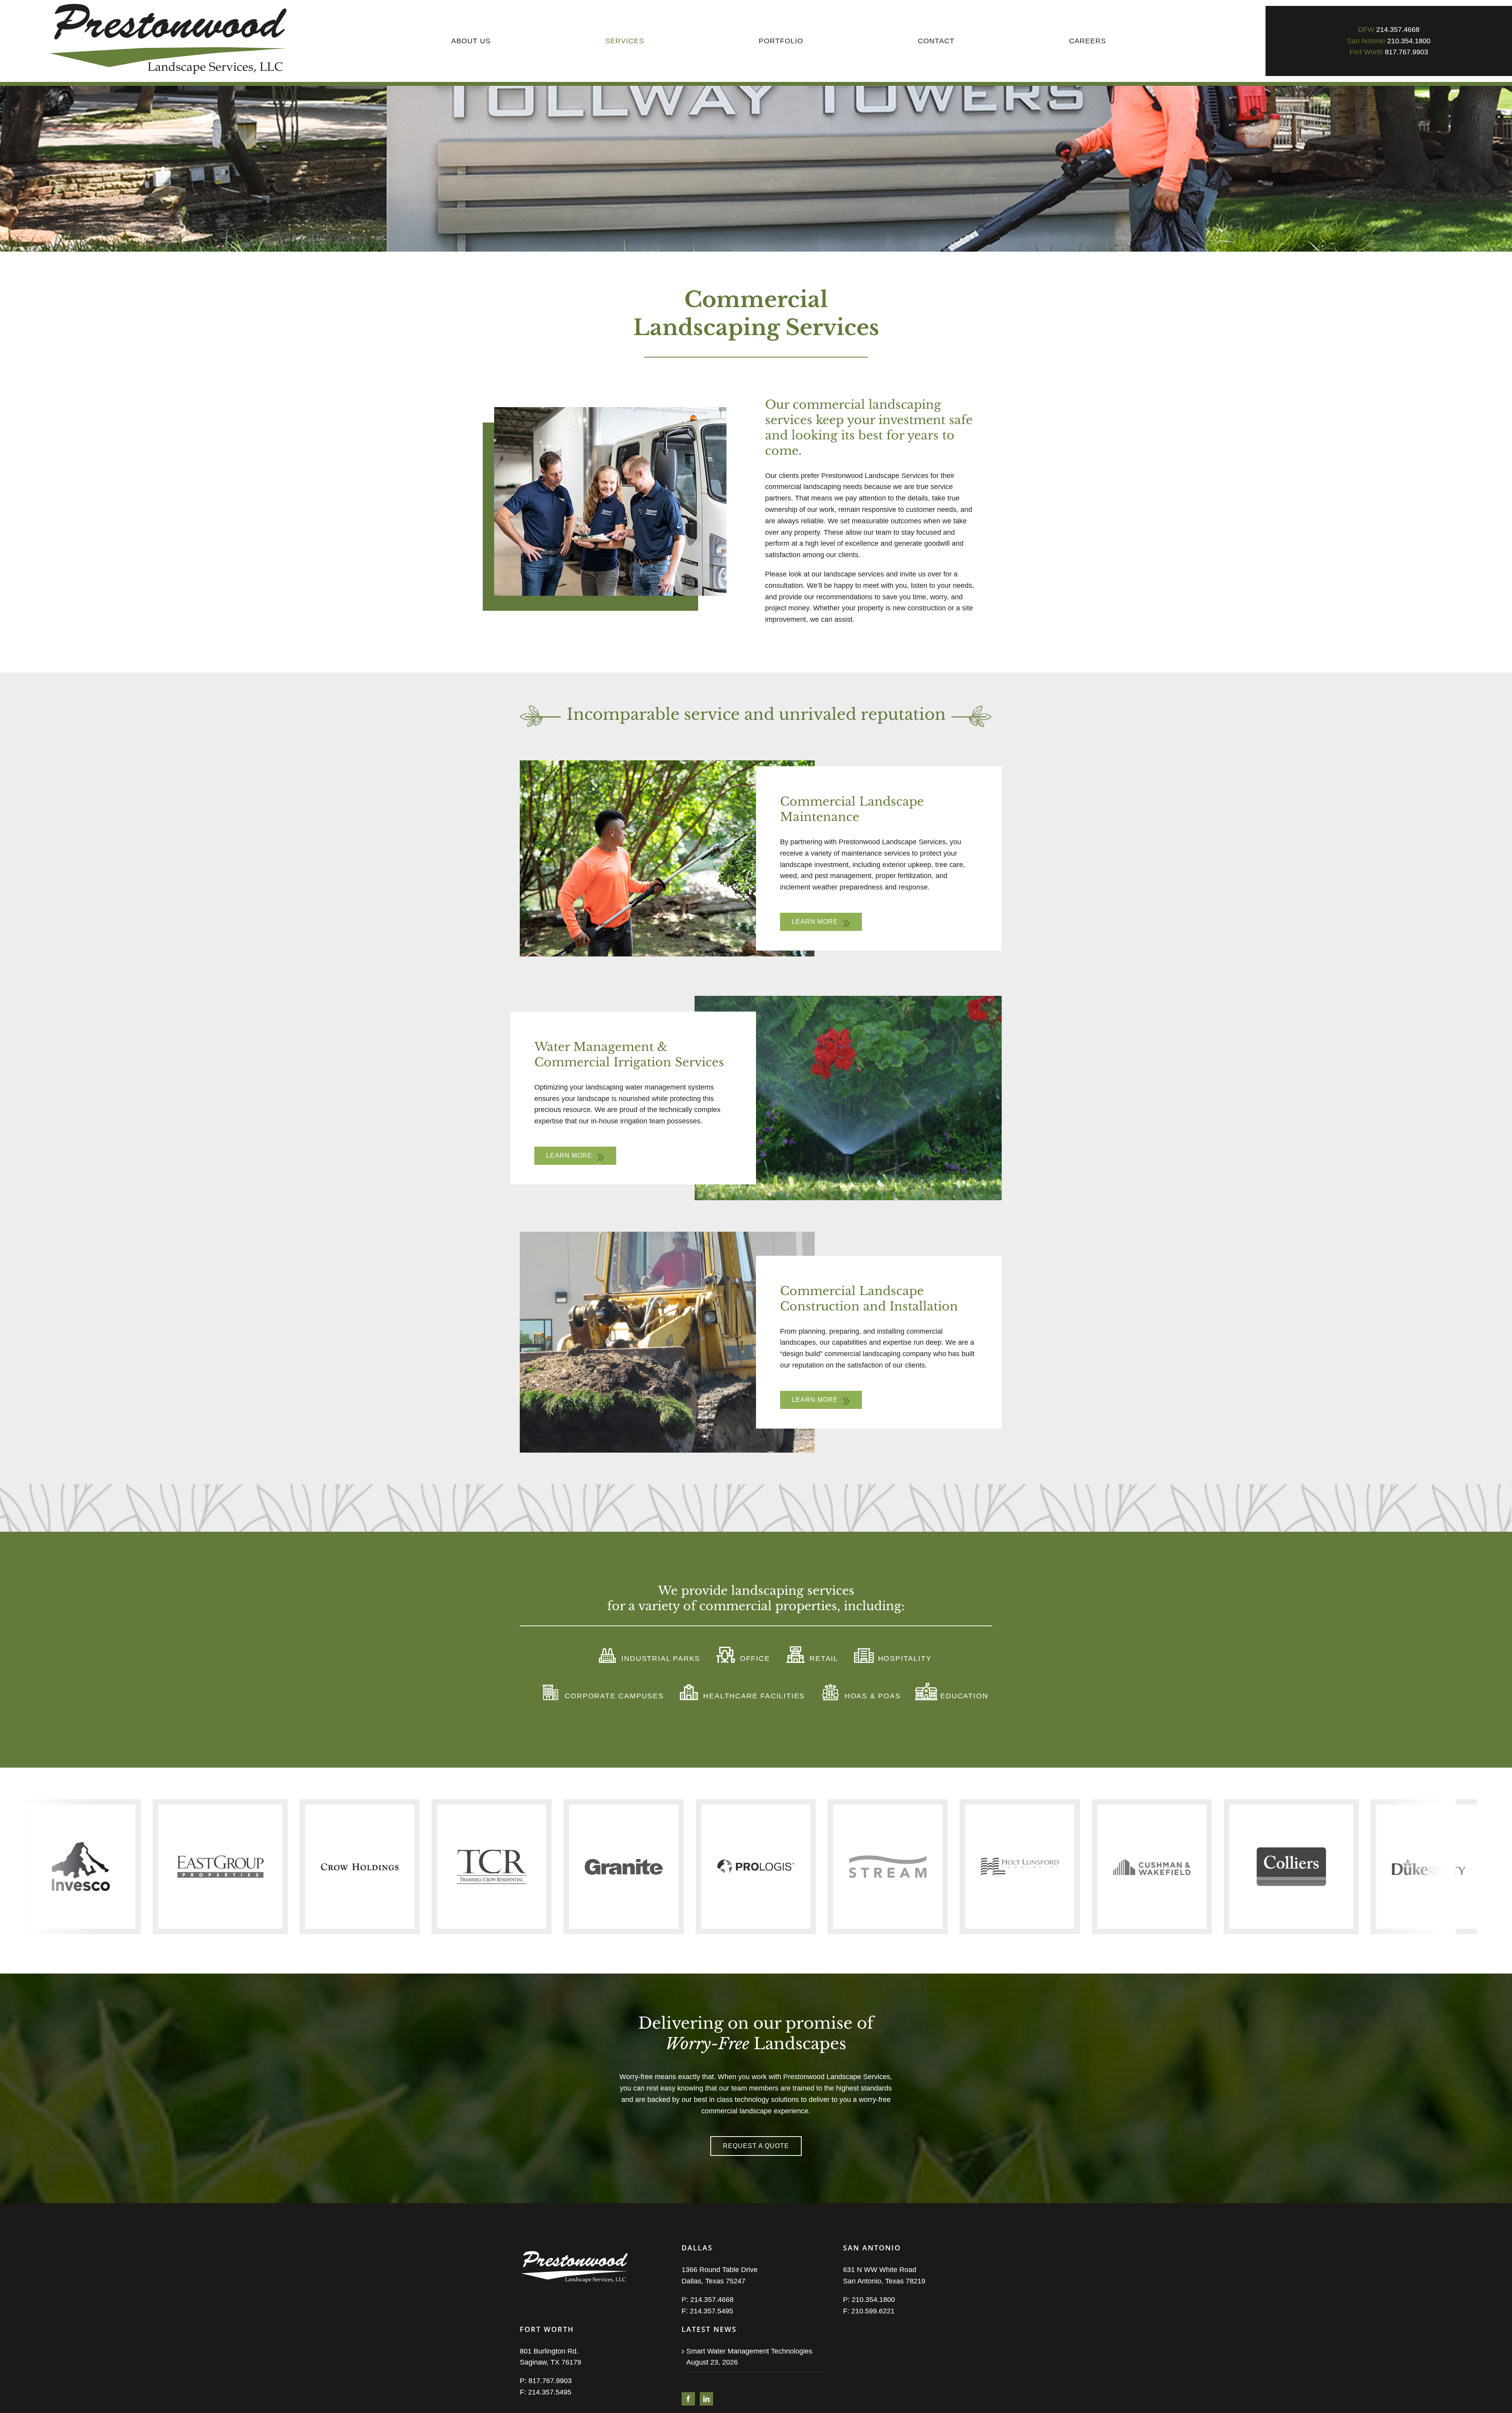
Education (963, 1696)
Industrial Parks (660, 1659)
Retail (823, 1659)
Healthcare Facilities (753, 1696)
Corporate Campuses (613, 1696)
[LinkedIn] (706, 2399)
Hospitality (903, 1659)
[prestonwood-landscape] (169, 7)
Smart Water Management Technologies (749, 2351)
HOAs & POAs (871, 1696)
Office (754, 1659)
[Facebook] (688, 2399)
